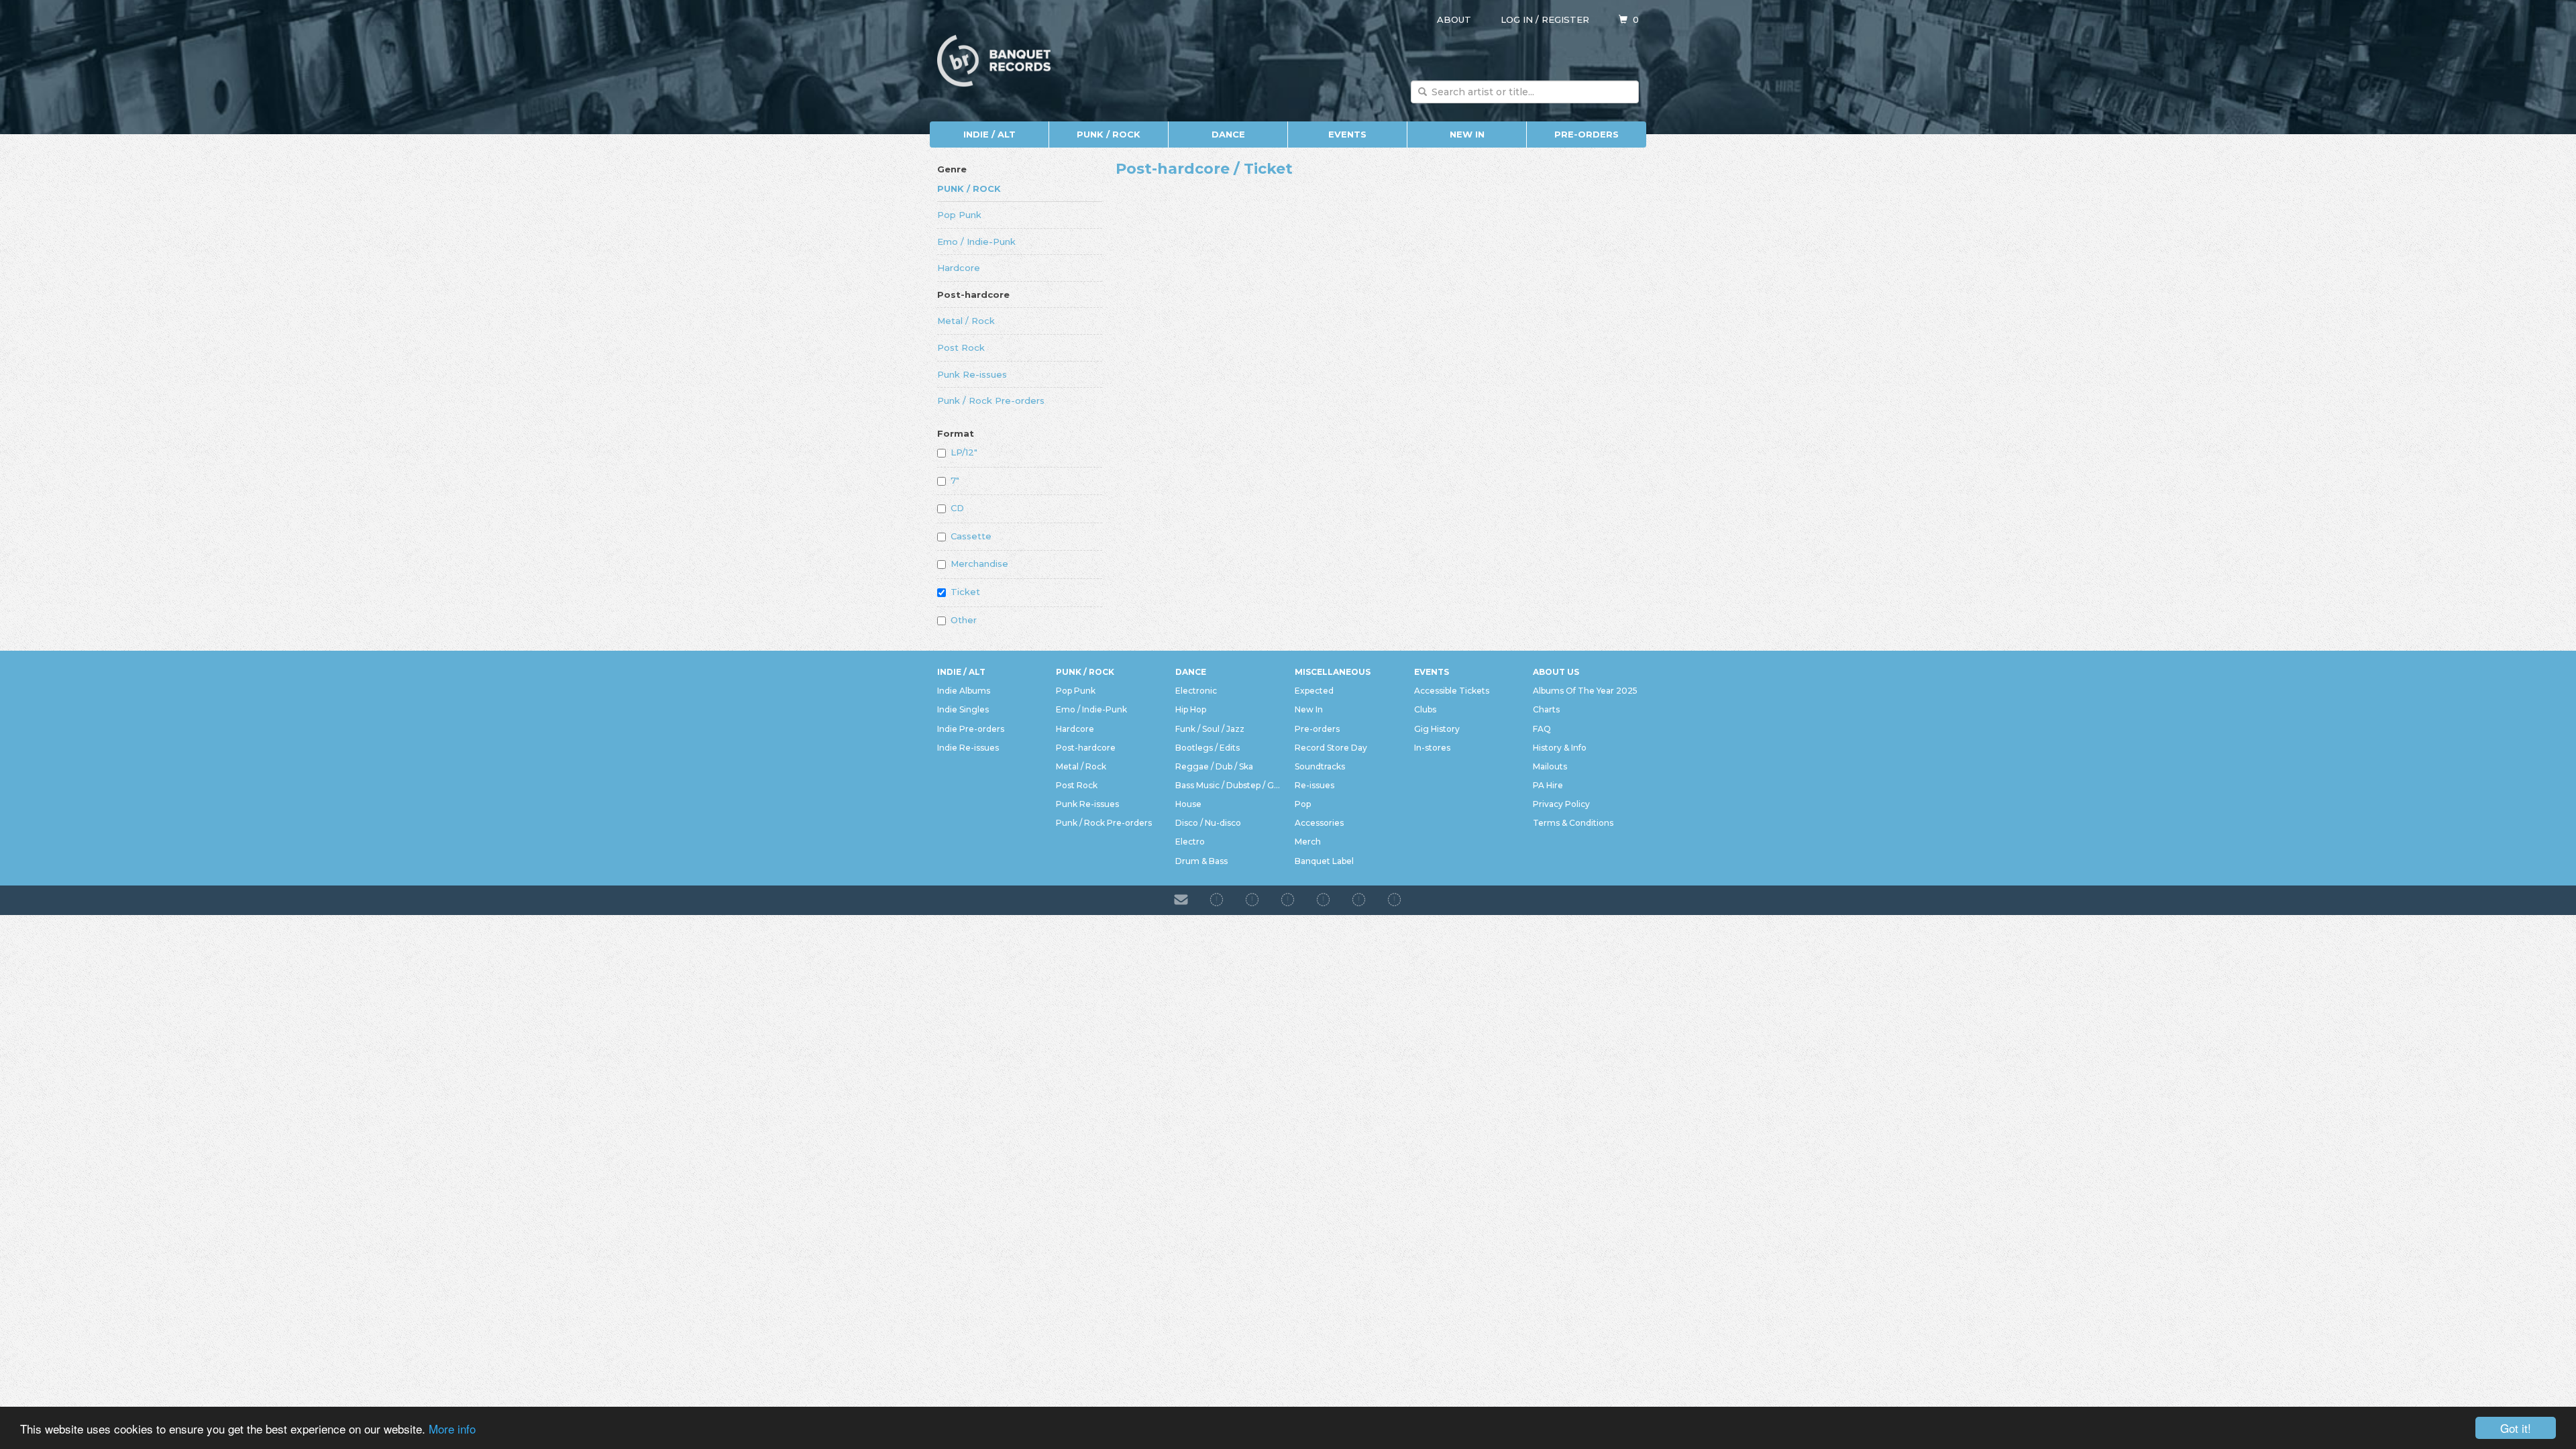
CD (957, 508)
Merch (1308, 842)
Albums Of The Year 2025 (1585, 691)
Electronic (1196, 691)
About (1454, 19)
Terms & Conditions (1573, 823)
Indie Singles (963, 709)
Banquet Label (1324, 861)
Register (1565, 19)
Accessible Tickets (1452, 691)
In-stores (1432, 748)
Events (1347, 134)
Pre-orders (1587, 134)
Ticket (965, 592)
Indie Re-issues (968, 748)
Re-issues (1314, 785)
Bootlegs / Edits (1207, 748)
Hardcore (959, 268)
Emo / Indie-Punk (976, 241)
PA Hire (1548, 785)
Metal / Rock (966, 321)
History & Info (1560, 748)
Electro (1190, 842)
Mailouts (1550, 766)
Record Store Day (1331, 748)
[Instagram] (1252, 900)
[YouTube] (1394, 900)
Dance (1228, 134)
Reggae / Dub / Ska (1214, 766)
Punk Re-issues (972, 374)
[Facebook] (1217, 900)
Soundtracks (1320, 766)
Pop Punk (959, 215)
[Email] (1181, 900)
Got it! (2516, 1428)
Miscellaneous (1333, 672)
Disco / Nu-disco (1208, 823)
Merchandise (979, 563)
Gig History (1437, 729)
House (1188, 804)
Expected (1314, 691)
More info (452, 1429)
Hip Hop (1191, 709)
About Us (1556, 672)
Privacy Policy (1561, 804)
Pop (1303, 804)
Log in (1517, 19)
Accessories (1319, 823)
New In (1467, 134)
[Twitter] (1323, 900)
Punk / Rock (1109, 134)
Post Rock (961, 347)
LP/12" (964, 452)
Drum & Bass (1201, 861)
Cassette (971, 536)
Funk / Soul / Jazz (1210, 729)
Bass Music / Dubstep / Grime (1228, 785)
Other (964, 620)
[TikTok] (1288, 900)
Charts (1546, 709)
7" (955, 480)
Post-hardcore (973, 294)
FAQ (1542, 729)
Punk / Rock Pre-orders (991, 400)
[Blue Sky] (1359, 900)
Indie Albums (964, 691)
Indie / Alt (989, 134)
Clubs (1425, 709)
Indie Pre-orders (971, 729)
